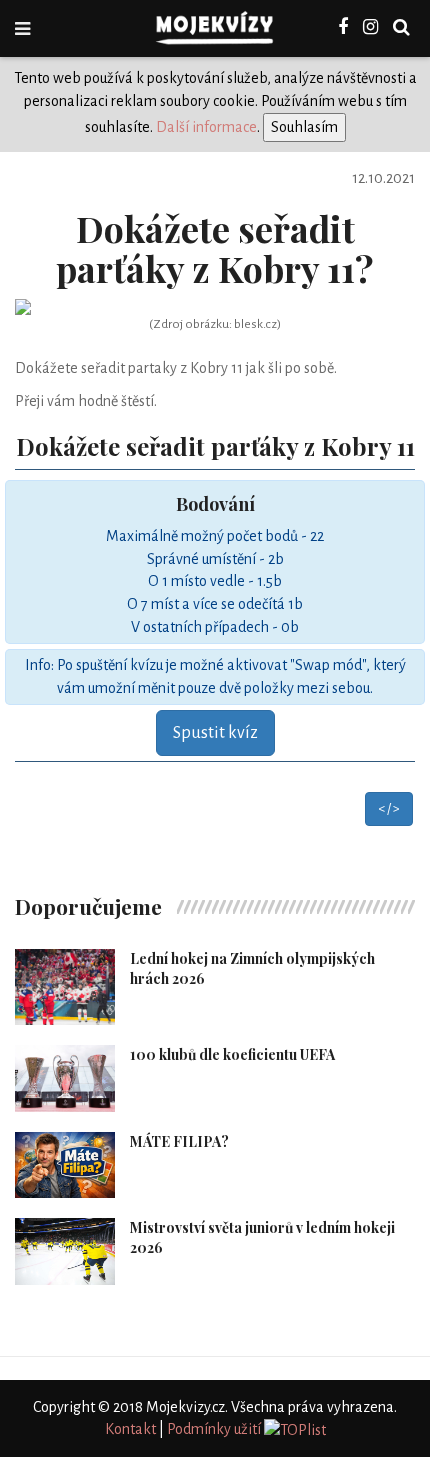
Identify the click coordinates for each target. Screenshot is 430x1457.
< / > (389, 809)
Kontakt (130, 1429)
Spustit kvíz (215, 733)
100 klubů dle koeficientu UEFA (232, 1054)
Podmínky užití (214, 1429)
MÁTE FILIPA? (179, 1141)
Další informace (206, 127)
